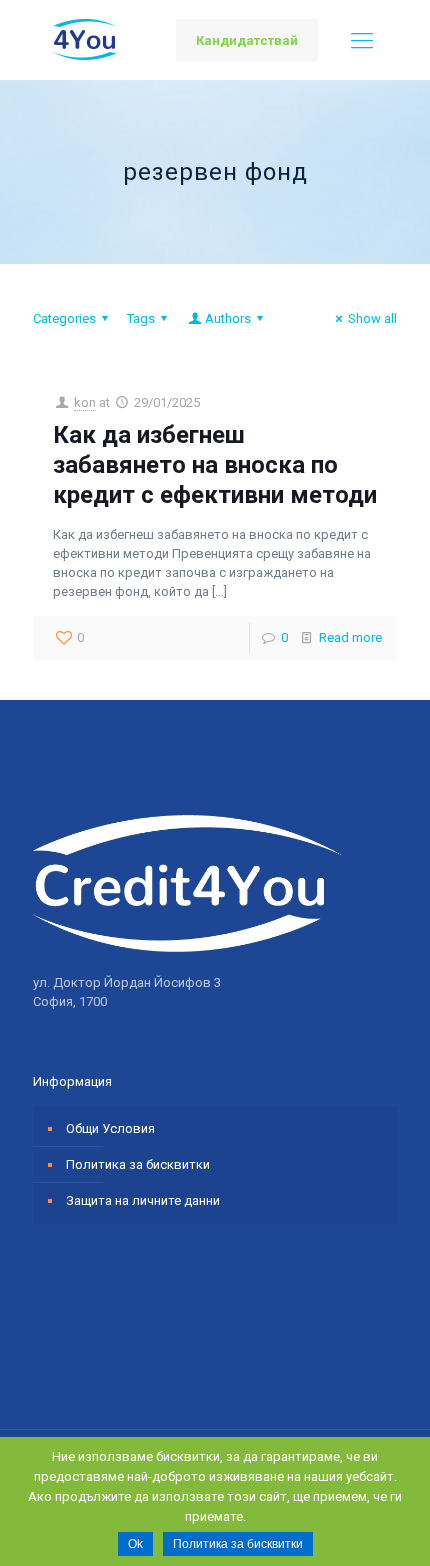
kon (85, 402)
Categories (64, 318)
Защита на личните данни (143, 1200)
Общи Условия (110, 1128)
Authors (228, 318)
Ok (135, 1544)
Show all (372, 318)
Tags (141, 318)
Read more (350, 637)
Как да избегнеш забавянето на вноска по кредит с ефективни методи (215, 465)
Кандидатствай (247, 40)
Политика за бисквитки (138, 1164)
